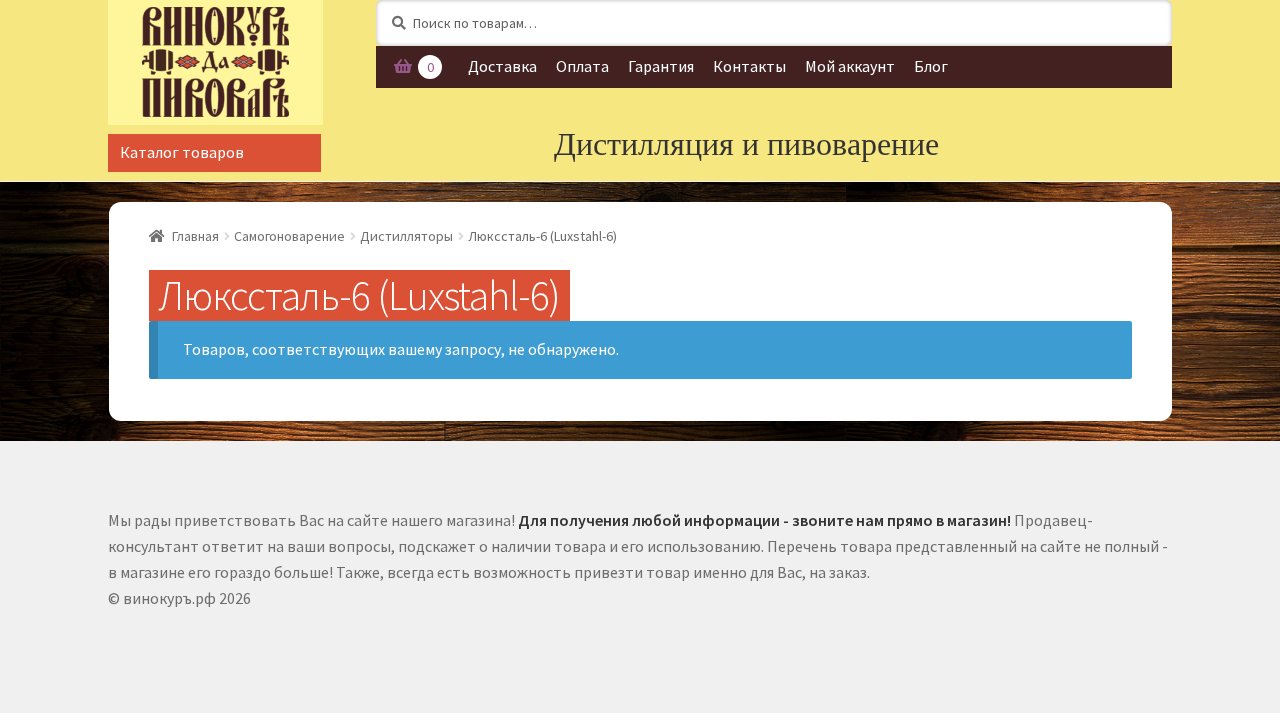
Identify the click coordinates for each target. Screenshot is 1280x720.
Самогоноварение (289, 236)
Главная (195, 236)
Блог (931, 66)
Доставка (502, 66)
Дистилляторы (406, 236)
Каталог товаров (182, 152)
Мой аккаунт (850, 66)
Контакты (749, 66)
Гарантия (661, 66)
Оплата (582, 66)
